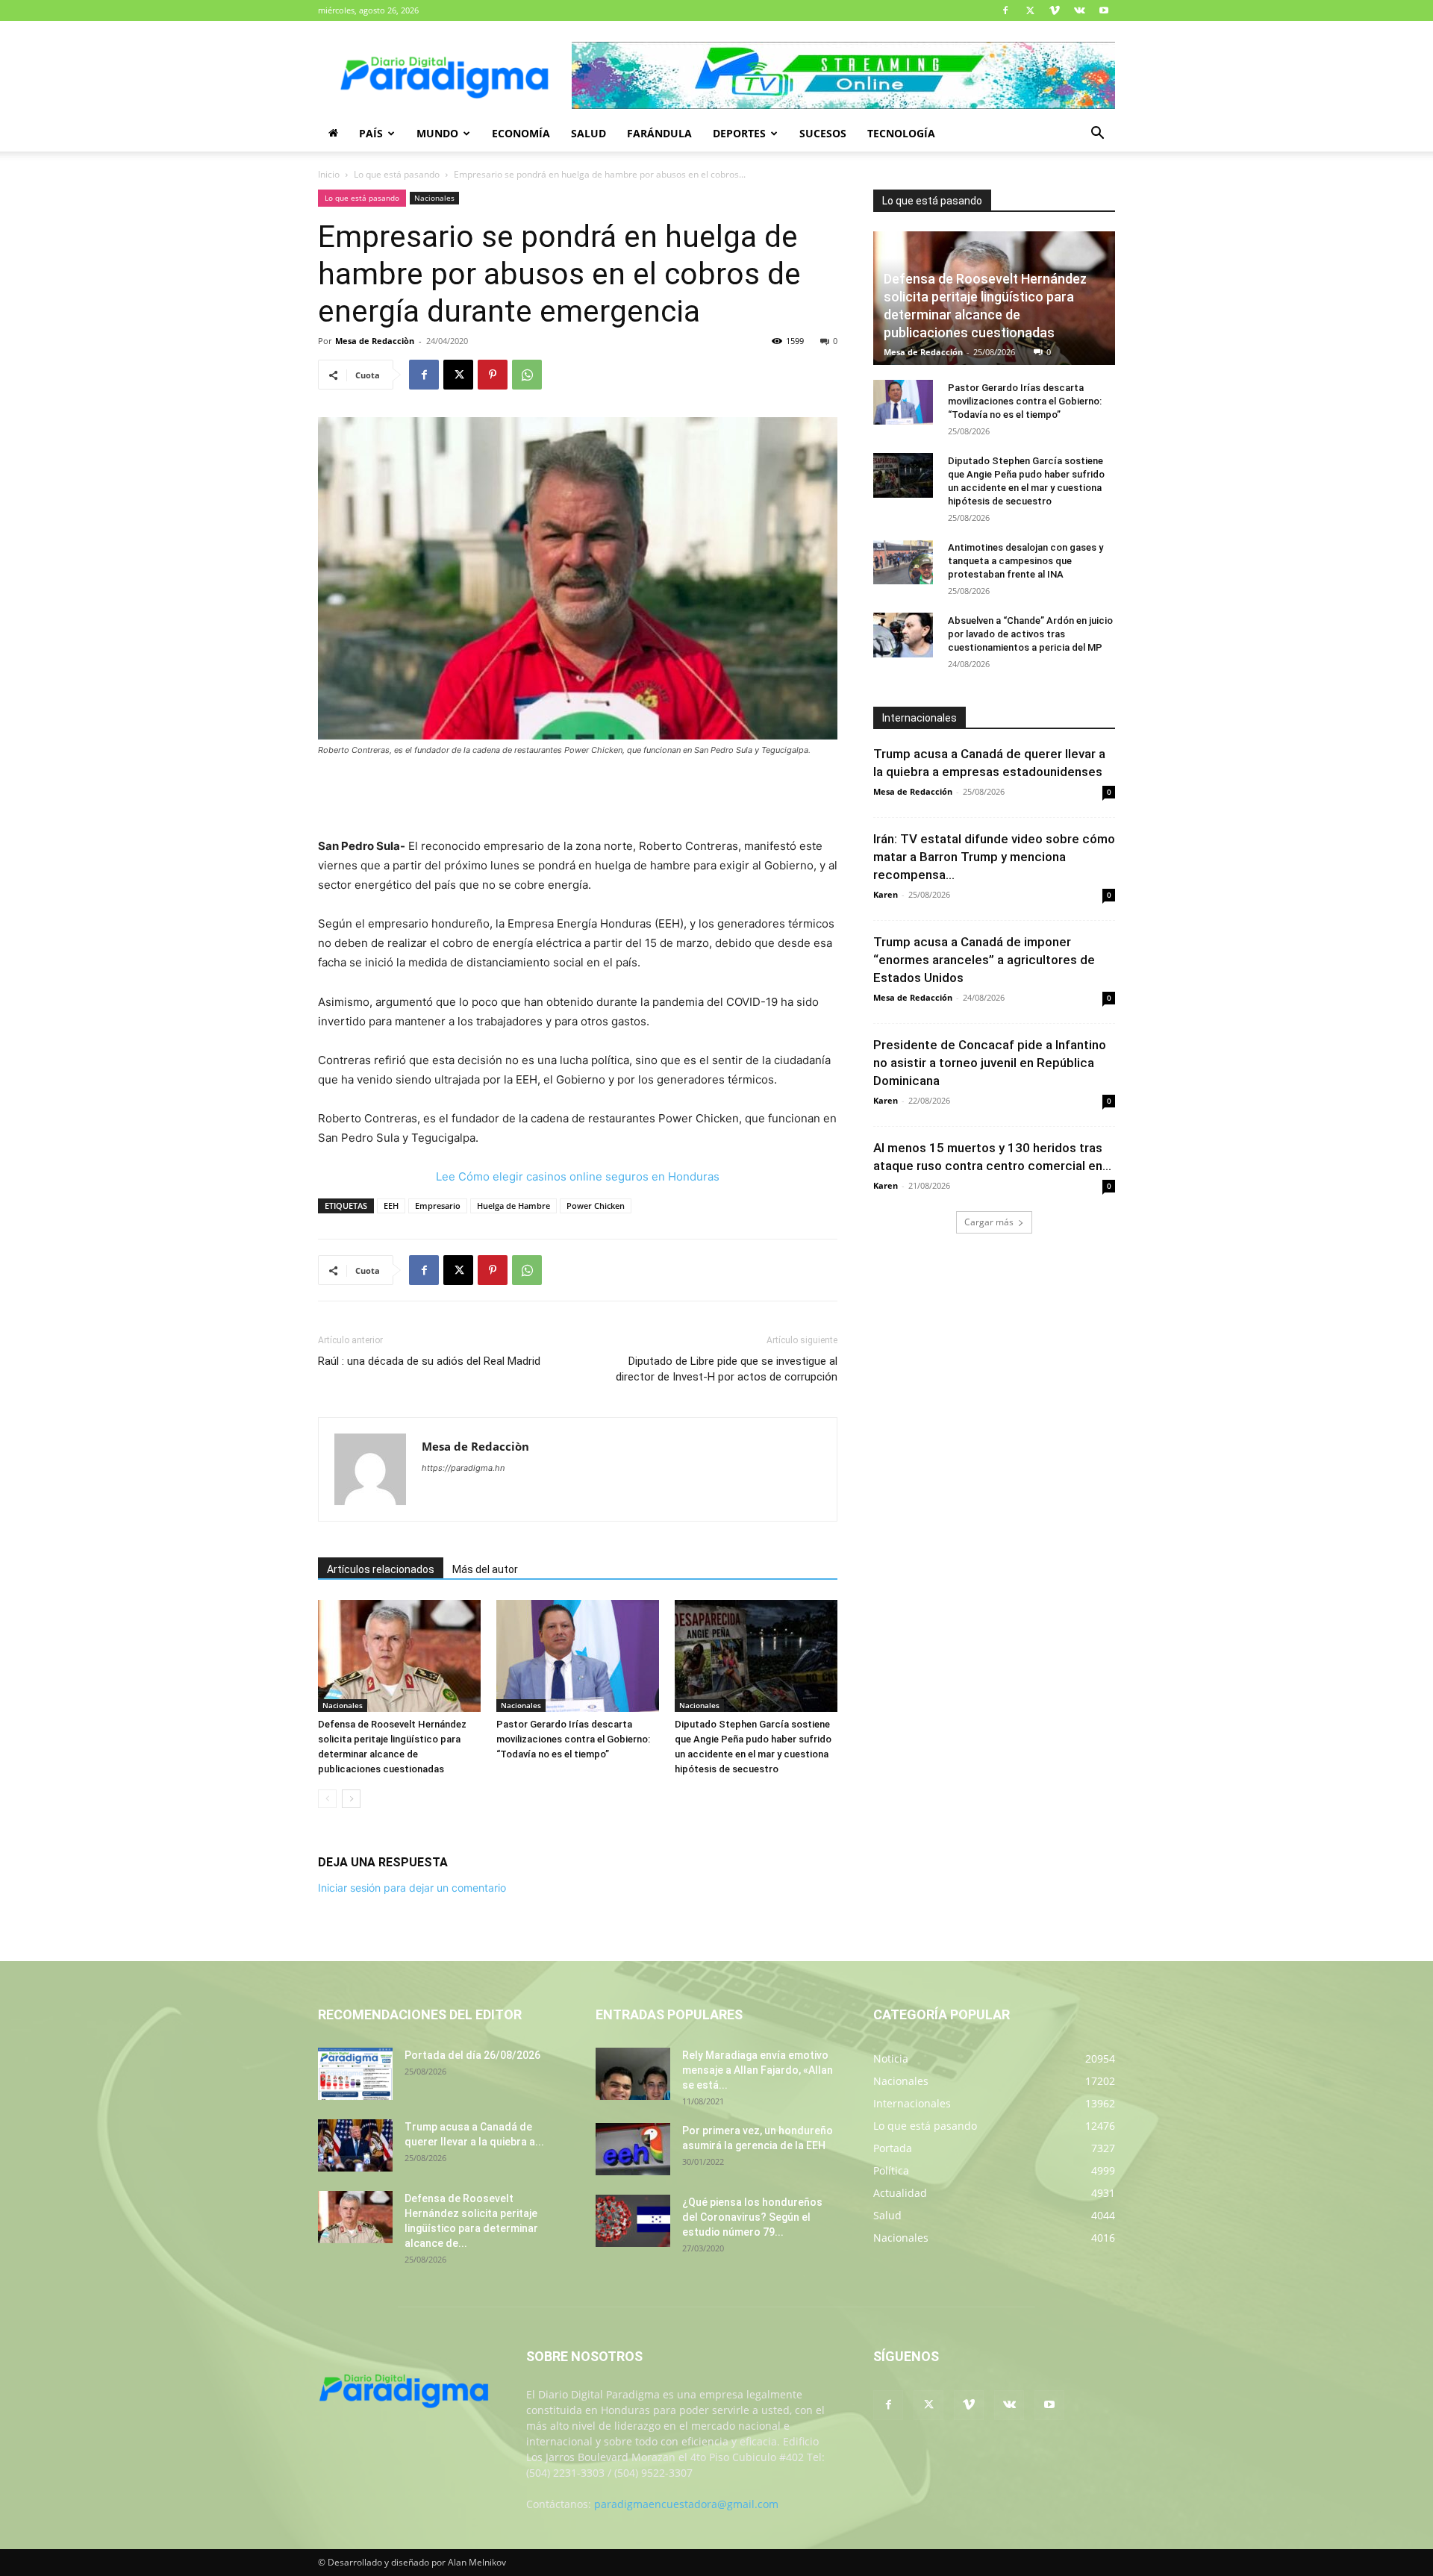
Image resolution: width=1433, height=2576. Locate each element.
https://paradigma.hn (463, 1468)
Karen (886, 894)
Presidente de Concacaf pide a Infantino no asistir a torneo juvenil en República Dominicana (990, 1063)
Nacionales (434, 198)
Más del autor (485, 1569)
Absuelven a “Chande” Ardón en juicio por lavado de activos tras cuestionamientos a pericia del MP (1030, 634)
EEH (391, 1206)
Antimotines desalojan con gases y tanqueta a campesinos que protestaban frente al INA (1025, 561)
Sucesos (823, 133)
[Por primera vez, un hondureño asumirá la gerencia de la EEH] (633, 2149)
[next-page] (351, 1799)
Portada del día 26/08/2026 (472, 2055)
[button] (1097, 135)
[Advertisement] (578, 798)
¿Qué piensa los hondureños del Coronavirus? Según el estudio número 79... (752, 2217)
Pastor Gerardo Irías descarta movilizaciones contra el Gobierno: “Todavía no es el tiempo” (573, 1739)
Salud (589, 133)
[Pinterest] (493, 375)
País (371, 133)
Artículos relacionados (381, 1569)
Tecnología (901, 133)
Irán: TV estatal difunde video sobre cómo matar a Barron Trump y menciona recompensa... (994, 857)
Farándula (659, 133)
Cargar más (989, 1222)
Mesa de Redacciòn (375, 341)
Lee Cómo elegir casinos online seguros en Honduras (578, 1176)
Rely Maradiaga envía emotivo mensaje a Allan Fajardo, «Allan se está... (758, 2070)
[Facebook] (1005, 10)
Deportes (739, 133)
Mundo (437, 133)
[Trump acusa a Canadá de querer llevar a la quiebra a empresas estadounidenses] (355, 2145)
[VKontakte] (1079, 10)
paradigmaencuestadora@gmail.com (686, 2504)
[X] (1030, 10)
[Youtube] (1104, 10)
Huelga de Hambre (513, 1206)
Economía (521, 133)
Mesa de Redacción (923, 352)
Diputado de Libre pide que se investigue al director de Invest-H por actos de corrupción (727, 1369)
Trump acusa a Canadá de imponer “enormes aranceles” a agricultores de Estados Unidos (984, 960)
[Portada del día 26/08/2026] (355, 2074)
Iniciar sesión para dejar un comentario (412, 1888)
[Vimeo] (1055, 10)
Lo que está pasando (397, 174)
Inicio (329, 174)
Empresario (438, 1206)
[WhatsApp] (527, 375)
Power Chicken (596, 1206)
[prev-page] (327, 1799)
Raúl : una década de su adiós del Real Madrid (429, 1361)
